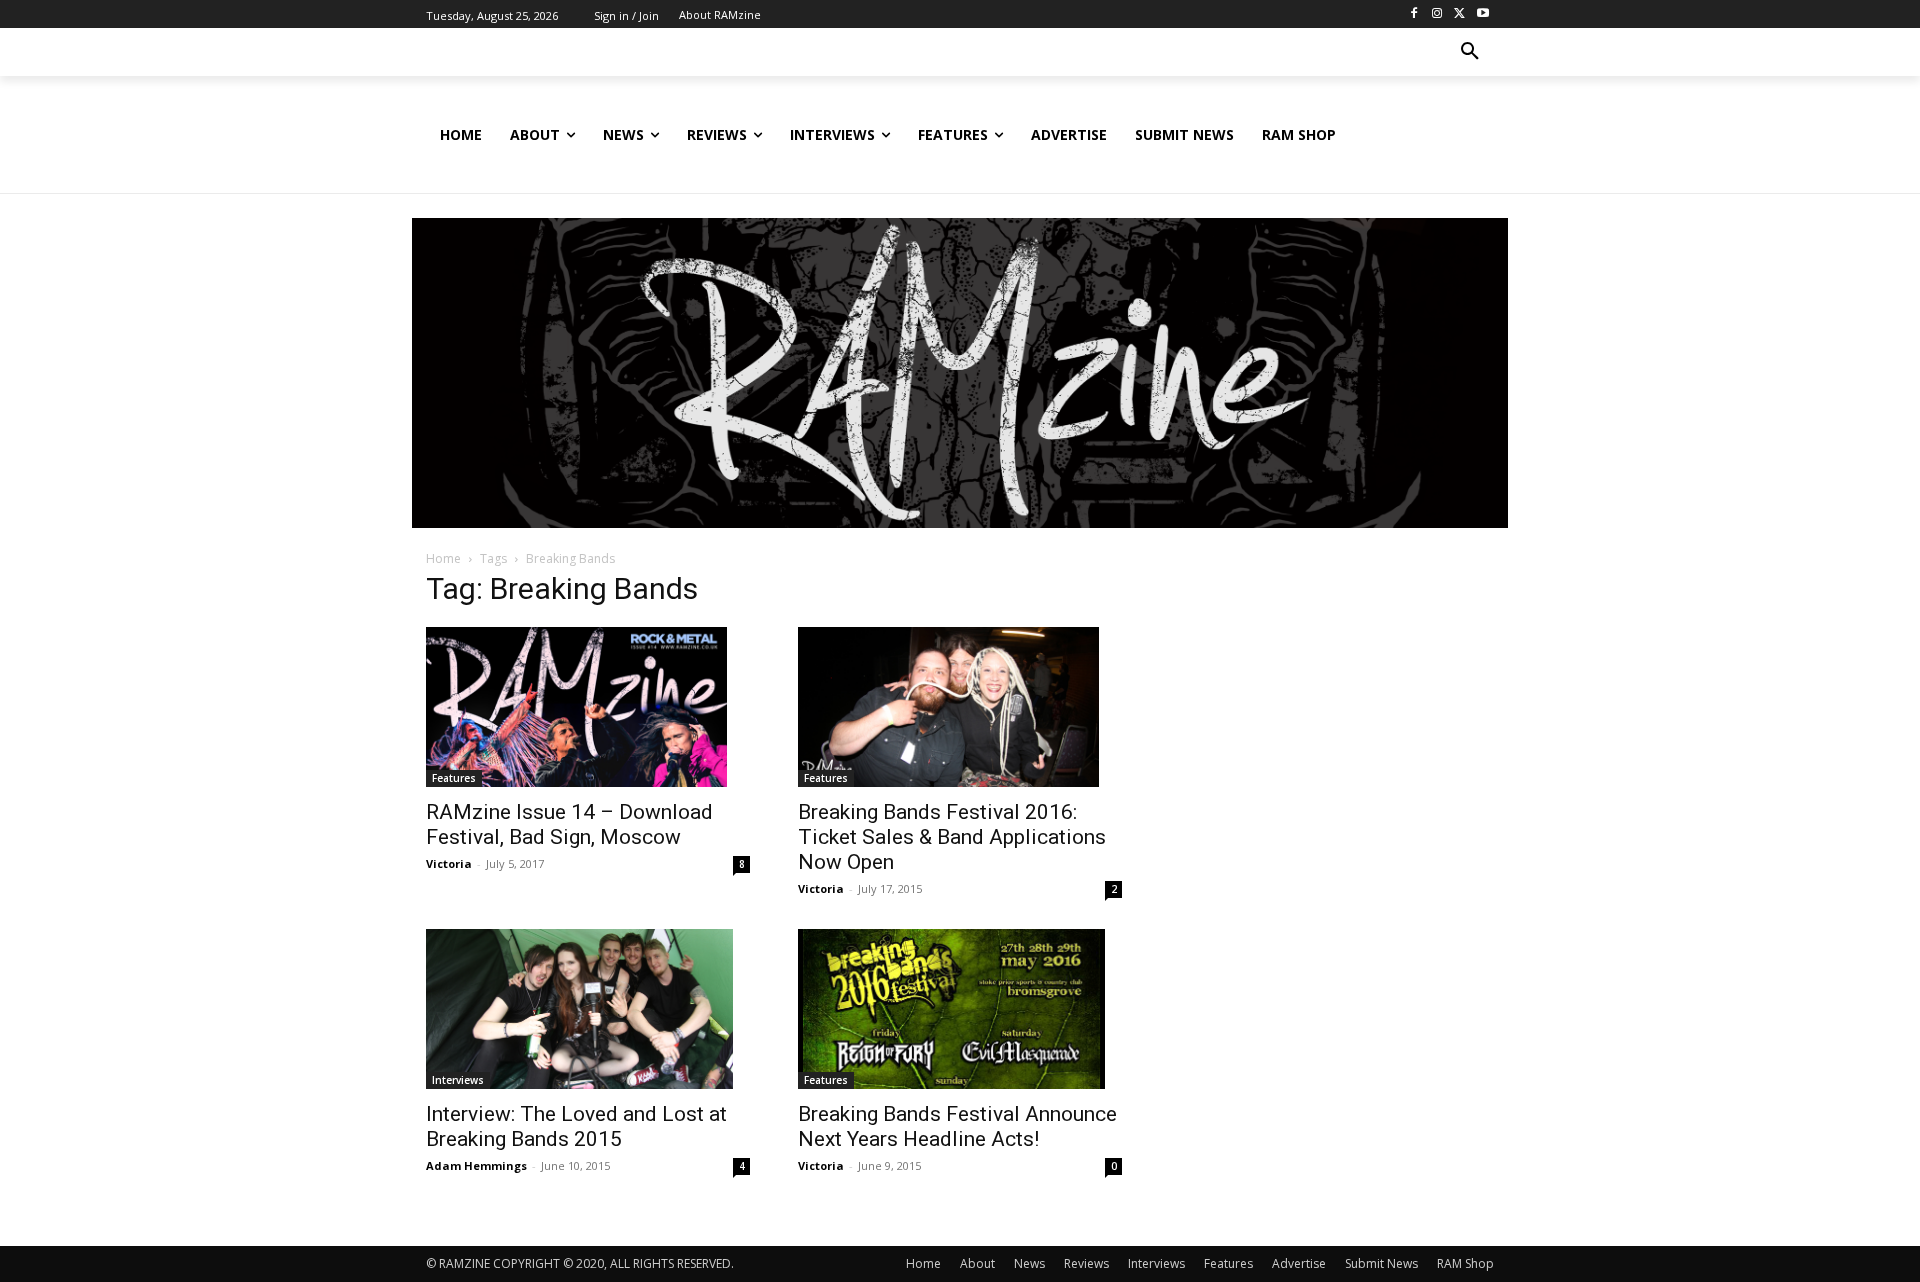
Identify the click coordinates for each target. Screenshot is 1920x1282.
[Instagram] (1437, 14)
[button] (1470, 52)
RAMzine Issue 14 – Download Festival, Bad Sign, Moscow (569, 824)
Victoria (449, 863)
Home (443, 558)
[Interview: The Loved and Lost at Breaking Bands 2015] (588, 1009)
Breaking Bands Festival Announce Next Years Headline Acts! (957, 1126)
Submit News (1381, 1263)
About (977, 1263)
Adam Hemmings (476, 1165)
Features (454, 778)
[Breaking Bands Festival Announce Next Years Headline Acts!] (960, 1009)
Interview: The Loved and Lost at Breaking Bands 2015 (576, 1126)
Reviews (1086, 1263)
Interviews (458, 1080)
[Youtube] (1482, 14)
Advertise (1299, 1263)
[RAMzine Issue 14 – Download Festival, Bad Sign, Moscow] (588, 707)
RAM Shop (1465, 1263)
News (1029, 1263)
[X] (1459, 14)
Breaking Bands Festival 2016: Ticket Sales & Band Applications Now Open (952, 837)
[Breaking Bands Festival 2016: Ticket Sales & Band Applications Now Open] (960, 707)
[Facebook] (1414, 14)
